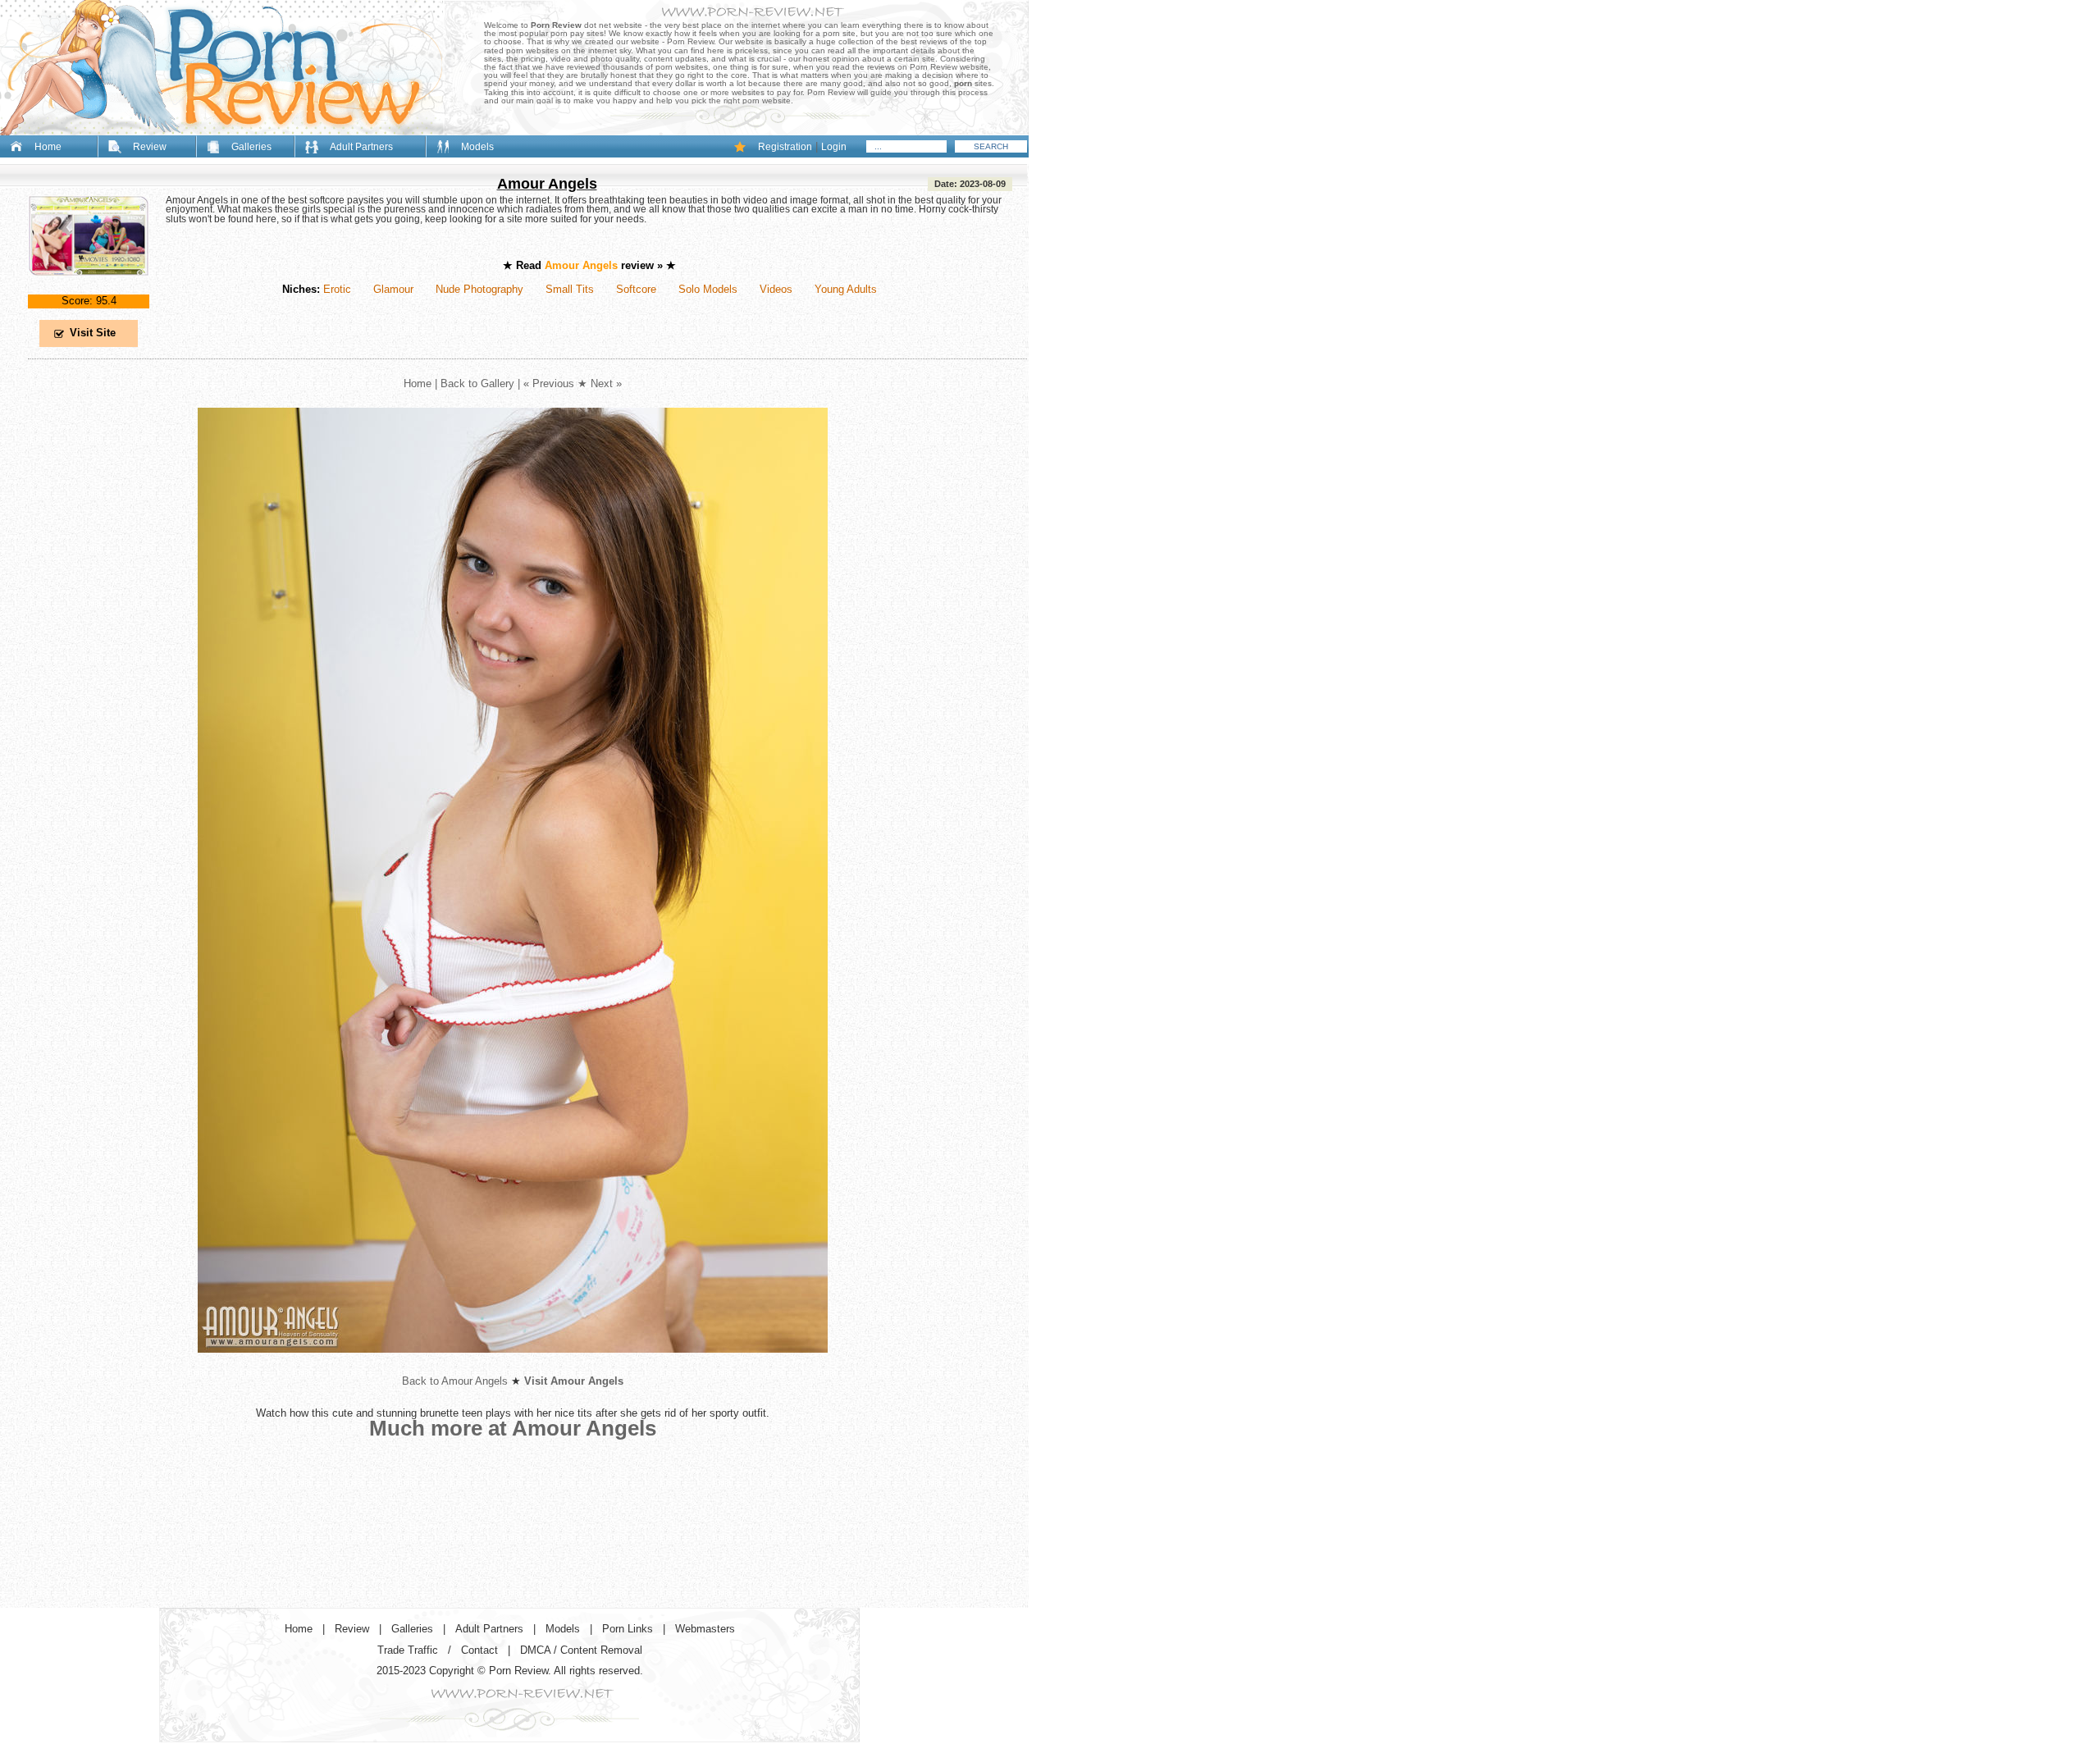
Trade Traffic (408, 1650)
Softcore (636, 289)
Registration (785, 147)
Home (48, 147)
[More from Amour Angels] (513, 1365)
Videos (776, 289)
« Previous (549, 383)
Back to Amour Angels (455, 1381)
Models (477, 147)
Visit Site (93, 333)
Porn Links (628, 1629)
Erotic (337, 289)
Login (834, 147)
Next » (606, 383)
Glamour (393, 289)
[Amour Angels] (89, 289)
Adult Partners (361, 147)
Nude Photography (479, 289)
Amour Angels (547, 184)
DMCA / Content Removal (581, 1650)
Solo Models (708, 289)
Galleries (251, 147)
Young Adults (846, 289)
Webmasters (705, 1629)
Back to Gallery (477, 383)
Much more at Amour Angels (513, 1428)
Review (150, 147)
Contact (479, 1650)
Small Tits (570, 289)
